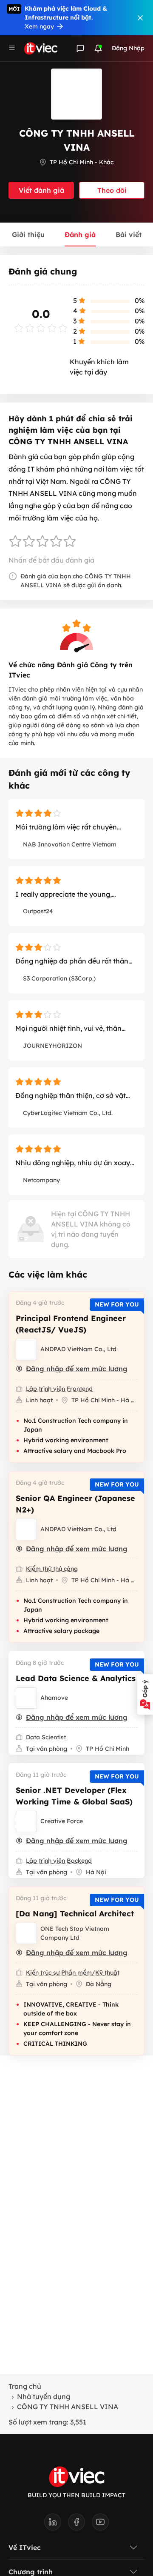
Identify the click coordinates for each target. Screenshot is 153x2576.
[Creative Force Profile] (26, 1821)
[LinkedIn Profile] (56, 2525)
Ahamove (54, 1698)
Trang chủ (25, 2386)
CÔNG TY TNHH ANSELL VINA (68, 2407)
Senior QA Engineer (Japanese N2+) (75, 1504)
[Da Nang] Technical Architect (75, 1914)
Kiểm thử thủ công (52, 1569)
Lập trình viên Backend (59, 1861)
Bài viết (129, 234)
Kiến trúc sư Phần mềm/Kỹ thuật (73, 1973)
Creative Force (62, 1821)
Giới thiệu (28, 234)
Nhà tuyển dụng (44, 2396)
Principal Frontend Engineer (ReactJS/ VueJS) (71, 1324)
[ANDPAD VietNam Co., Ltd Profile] (26, 1349)
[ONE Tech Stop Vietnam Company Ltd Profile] (26, 1933)
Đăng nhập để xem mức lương (77, 1369)
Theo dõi (112, 190)
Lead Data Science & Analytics (76, 1678)
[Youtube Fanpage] (100, 2525)
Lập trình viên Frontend (59, 1389)
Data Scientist (46, 1737)
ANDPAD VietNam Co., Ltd (78, 1349)
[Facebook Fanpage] (80, 2525)
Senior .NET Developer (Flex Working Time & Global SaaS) (74, 1796)
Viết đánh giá (41, 190)
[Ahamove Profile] (26, 1698)
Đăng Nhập (128, 48)
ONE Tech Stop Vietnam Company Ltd (75, 1933)
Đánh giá (80, 234)
